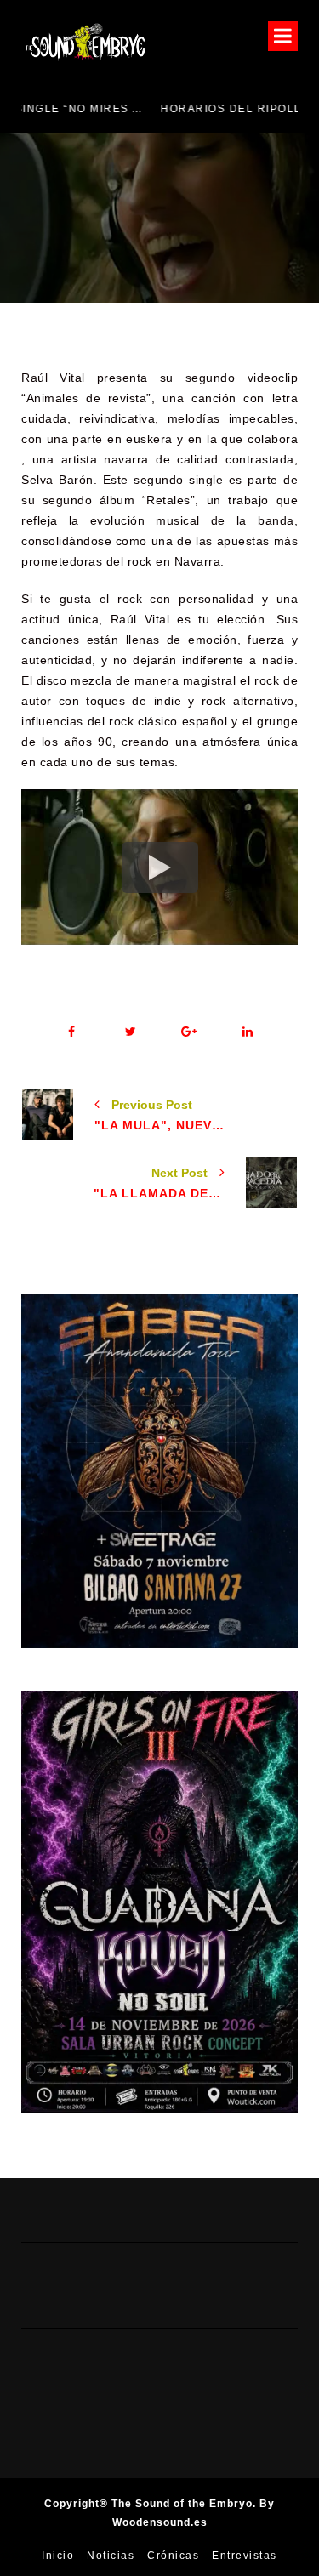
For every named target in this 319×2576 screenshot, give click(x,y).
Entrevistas (245, 2556)
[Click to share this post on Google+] (189, 1032)
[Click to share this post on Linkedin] (248, 1032)
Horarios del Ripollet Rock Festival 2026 (180, 109)
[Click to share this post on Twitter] (131, 1032)
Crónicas (173, 2556)
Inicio (58, 2556)
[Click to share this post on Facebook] (72, 1032)
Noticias (111, 2556)
